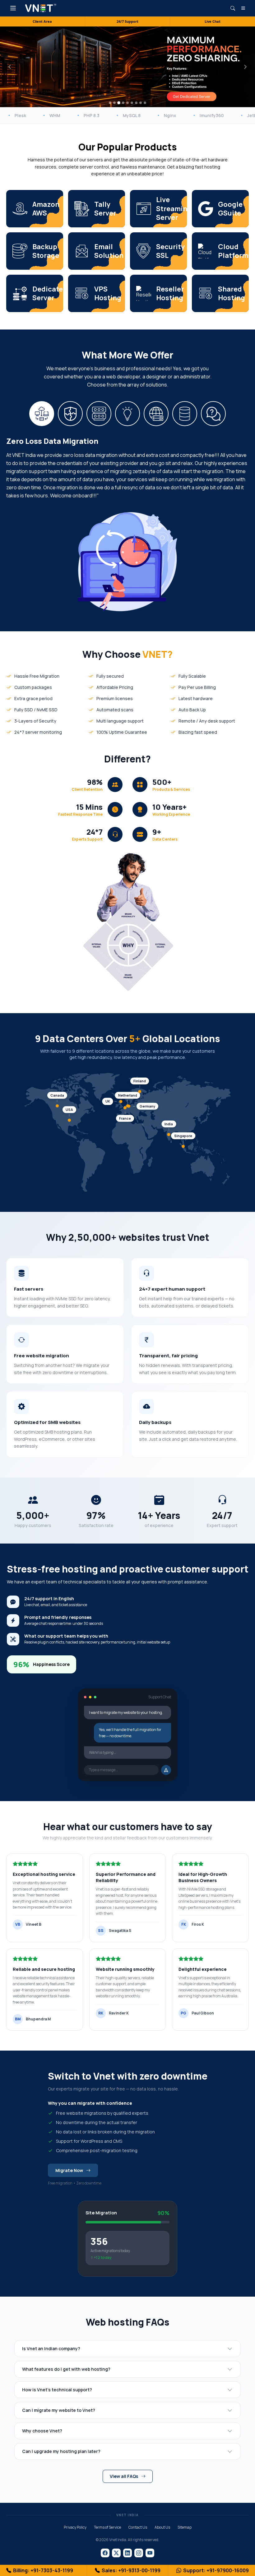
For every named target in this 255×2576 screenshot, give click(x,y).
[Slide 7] (136, 103)
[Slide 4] (123, 103)
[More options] (243, 8)
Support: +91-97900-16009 (216, 2570)
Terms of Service (107, 2527)
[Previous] (10, 67)
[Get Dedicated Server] (191, 97)
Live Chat (213, 21)
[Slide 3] (119, 103)
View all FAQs (124, 2476)
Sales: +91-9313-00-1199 (131, 2570)
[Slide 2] (114, 103)
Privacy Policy (75, 2527)
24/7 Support (127, 21)
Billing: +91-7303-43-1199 (43, 2570)
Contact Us (138, 2527)
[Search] (233, 8)
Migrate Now (69, 2170)
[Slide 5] (127, 103)
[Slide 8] (141, 103)
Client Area (42, 21)
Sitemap (185, 2527)
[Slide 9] (145, 103)
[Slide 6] (132, 103)
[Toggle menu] (13, 8)
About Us (162, 2527)
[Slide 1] (110, 103)
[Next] (245, 67)
